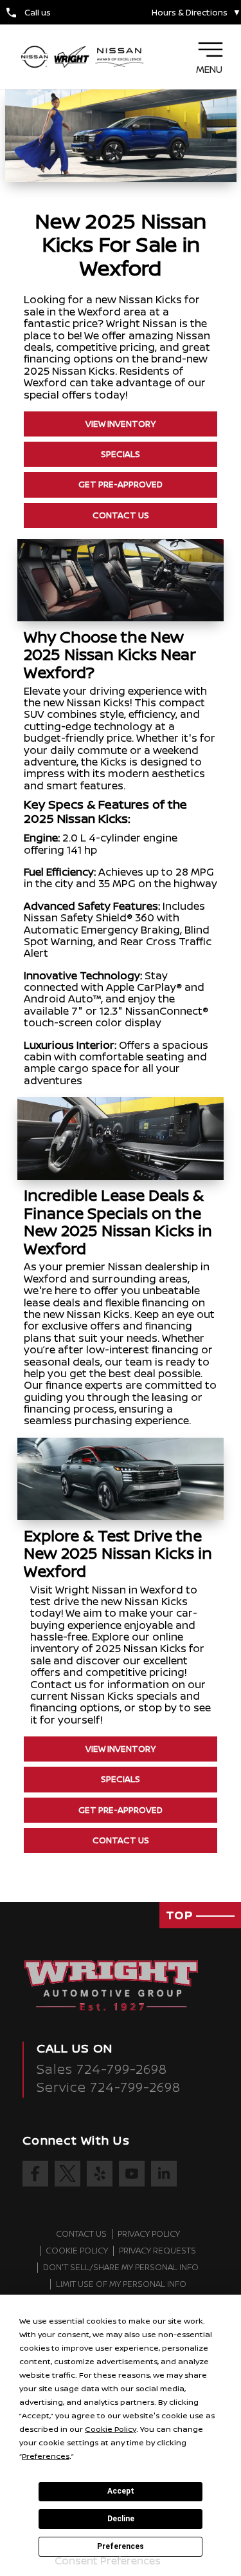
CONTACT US (121, 515)
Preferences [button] (46, 2456)
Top (181, 1915)
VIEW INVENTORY (121, 424)
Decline (121, 2519)
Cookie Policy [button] (111, 2429)
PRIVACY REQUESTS (157, 2251)
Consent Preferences (108, 2561)
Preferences (121, 2546)
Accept (121, 2491)
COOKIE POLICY (77, 2251)
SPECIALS (121, 454)
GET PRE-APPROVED (121, 484)
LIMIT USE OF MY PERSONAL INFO (121, 2284)
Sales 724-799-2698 (102, 2069)
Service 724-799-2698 (109, 2087)
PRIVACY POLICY (149, 2234)
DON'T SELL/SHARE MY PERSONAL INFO (121, 2268)
